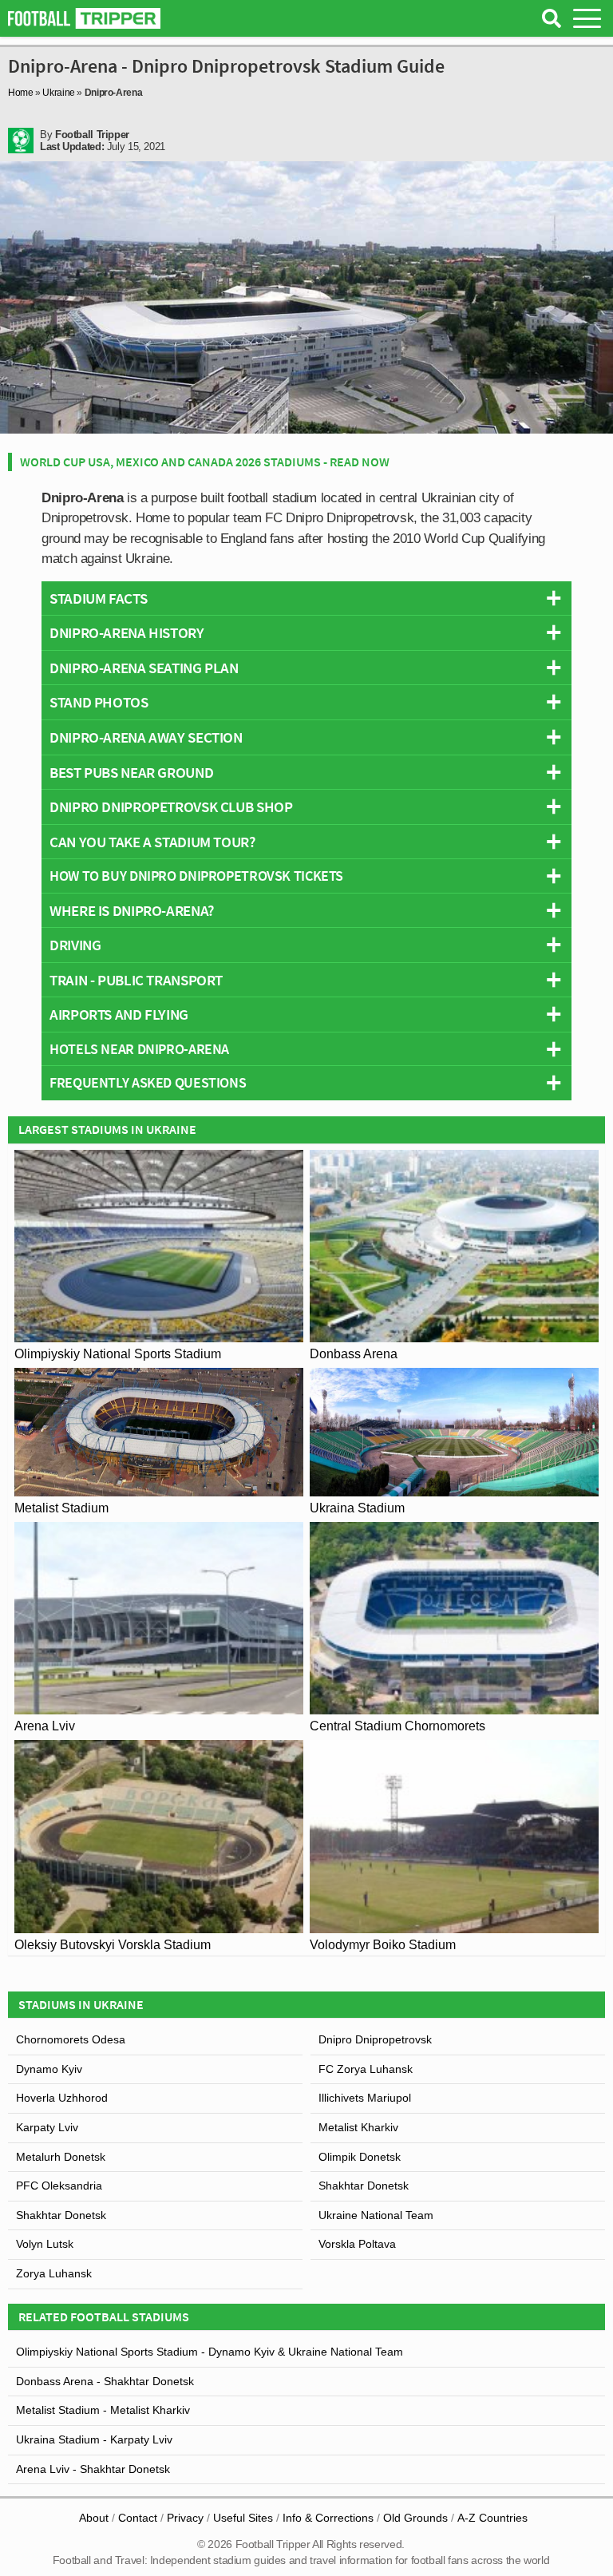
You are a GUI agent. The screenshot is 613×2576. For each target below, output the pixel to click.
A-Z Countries (492, 2518)
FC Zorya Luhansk (366, 2069)
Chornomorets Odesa (71, 2039)
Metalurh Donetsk (61, 2157)
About (94, 2518)
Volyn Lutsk (45, 2244)
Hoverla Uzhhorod (62, 2098)
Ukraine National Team (376, 2215)
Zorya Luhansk (54, 2273)
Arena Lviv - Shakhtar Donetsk (93, 2469)
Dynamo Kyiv (49, 2069)
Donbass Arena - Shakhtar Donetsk (105, 2381)
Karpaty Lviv (47, 2127)
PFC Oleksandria (59, 2186)
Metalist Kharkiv (358, 2127)
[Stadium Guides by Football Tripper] (84, 18)
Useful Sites (243, 2518)
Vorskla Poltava (357, 2244)
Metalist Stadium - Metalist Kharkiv (103, 2410)
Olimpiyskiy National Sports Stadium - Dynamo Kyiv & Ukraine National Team (210, 2352)
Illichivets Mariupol (365, 2098)
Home (21, 93)
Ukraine (58, 93)
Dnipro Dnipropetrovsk (375, 2039)
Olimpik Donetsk (360, 2157)
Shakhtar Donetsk (364, 2186)
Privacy (185, 2518)
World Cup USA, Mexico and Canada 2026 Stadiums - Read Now (205, 462)
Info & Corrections (328, 2518)
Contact (138, 2518)
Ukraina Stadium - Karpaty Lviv (94, 2439)
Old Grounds (415, 2518)
